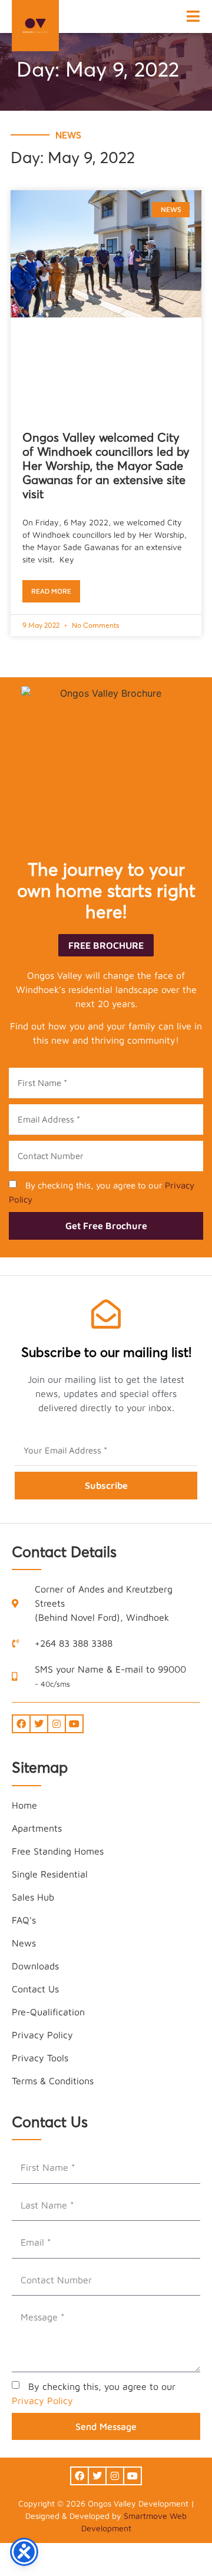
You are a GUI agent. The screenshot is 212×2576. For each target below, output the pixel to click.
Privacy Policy (42, 2400)
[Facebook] (21, 1724)
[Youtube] (74, 1724)
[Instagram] (57, 1724)
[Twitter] (39, 1724)
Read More (51, 591)
